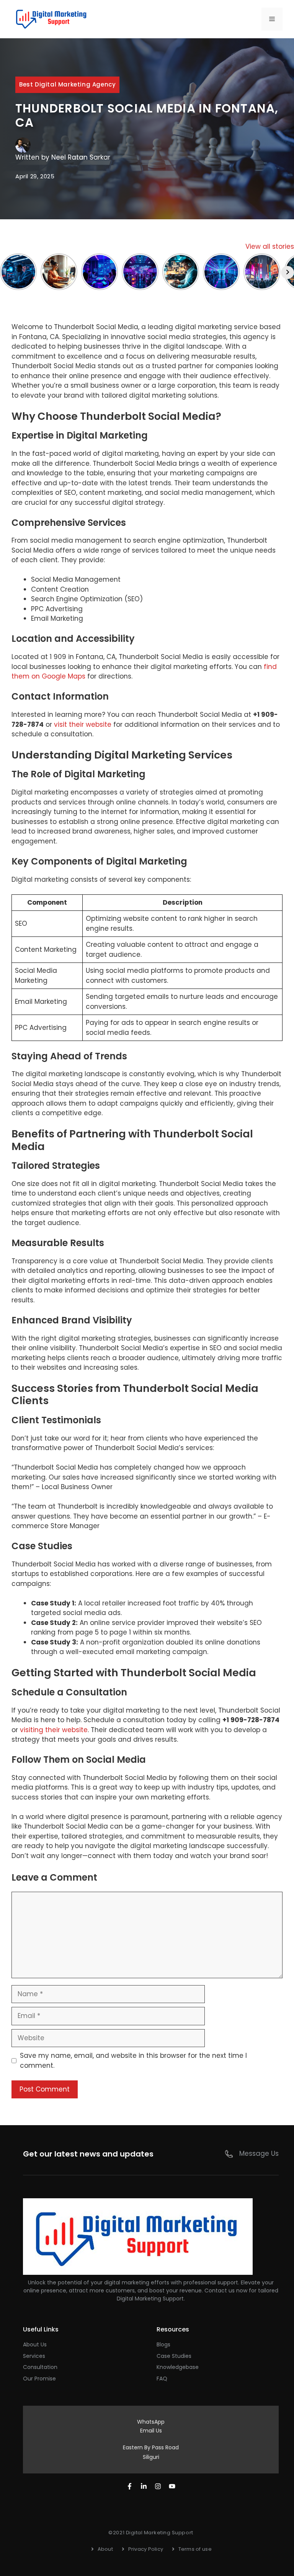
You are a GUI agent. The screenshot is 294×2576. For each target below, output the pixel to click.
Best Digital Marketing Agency (67, 84)
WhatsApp (151, 2422)
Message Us (259, 2153)
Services (34, 2356)
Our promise (39, 2379)
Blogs (163, 2344)
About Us (35, 2344)
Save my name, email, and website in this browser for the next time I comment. (133, 2060)
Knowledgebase (178, 2367)
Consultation (40, 2367)
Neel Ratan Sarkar (81, 157)
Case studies (174, 2356)
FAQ (162, 2379)
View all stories (270, 246)
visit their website (83, 724)
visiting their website (54, 1730)
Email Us (151, 2431)
